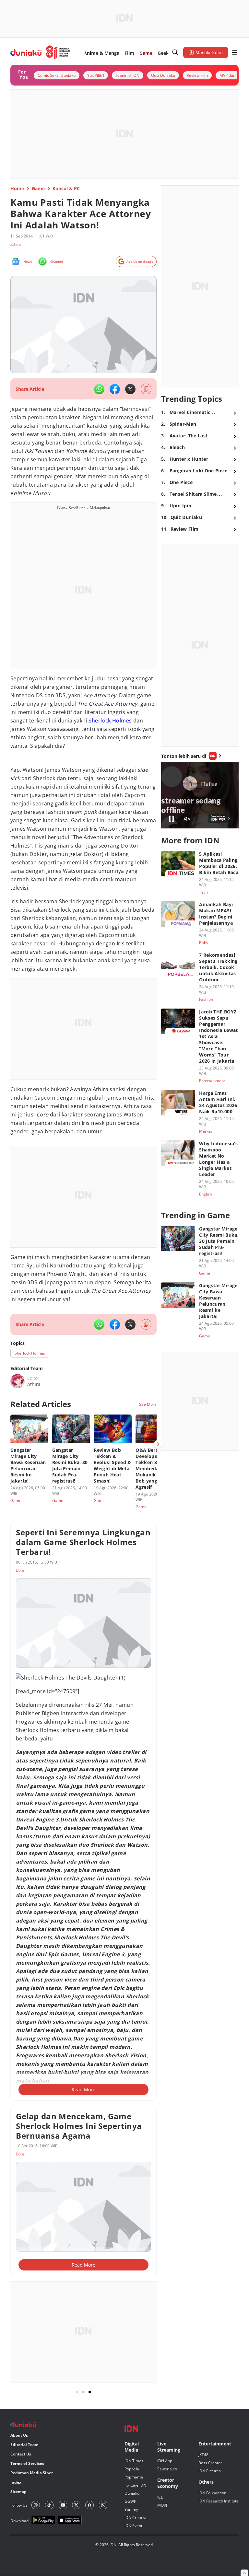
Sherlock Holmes (110, 721)
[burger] (235, 52)
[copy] (146, 389)
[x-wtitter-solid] (130, 389)
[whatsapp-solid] (99, 389)
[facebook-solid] (115, 389)
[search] (175, 52)
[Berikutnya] (158, 1444)
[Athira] (18, 1381)
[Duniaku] (40, 52)
